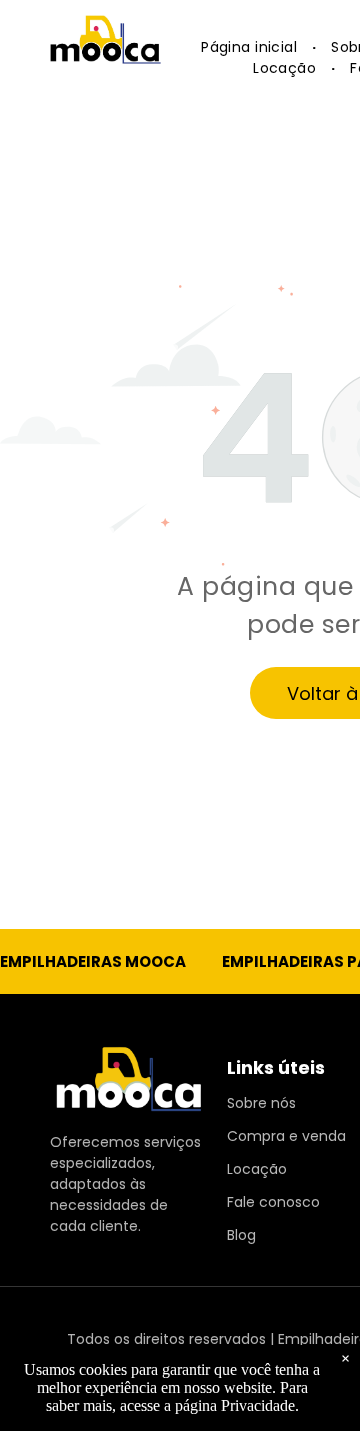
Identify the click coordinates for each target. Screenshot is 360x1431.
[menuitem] (251, 47)
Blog (241, 1235)
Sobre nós (261, 1103)
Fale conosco (273, 1202)
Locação (257, 1169)
